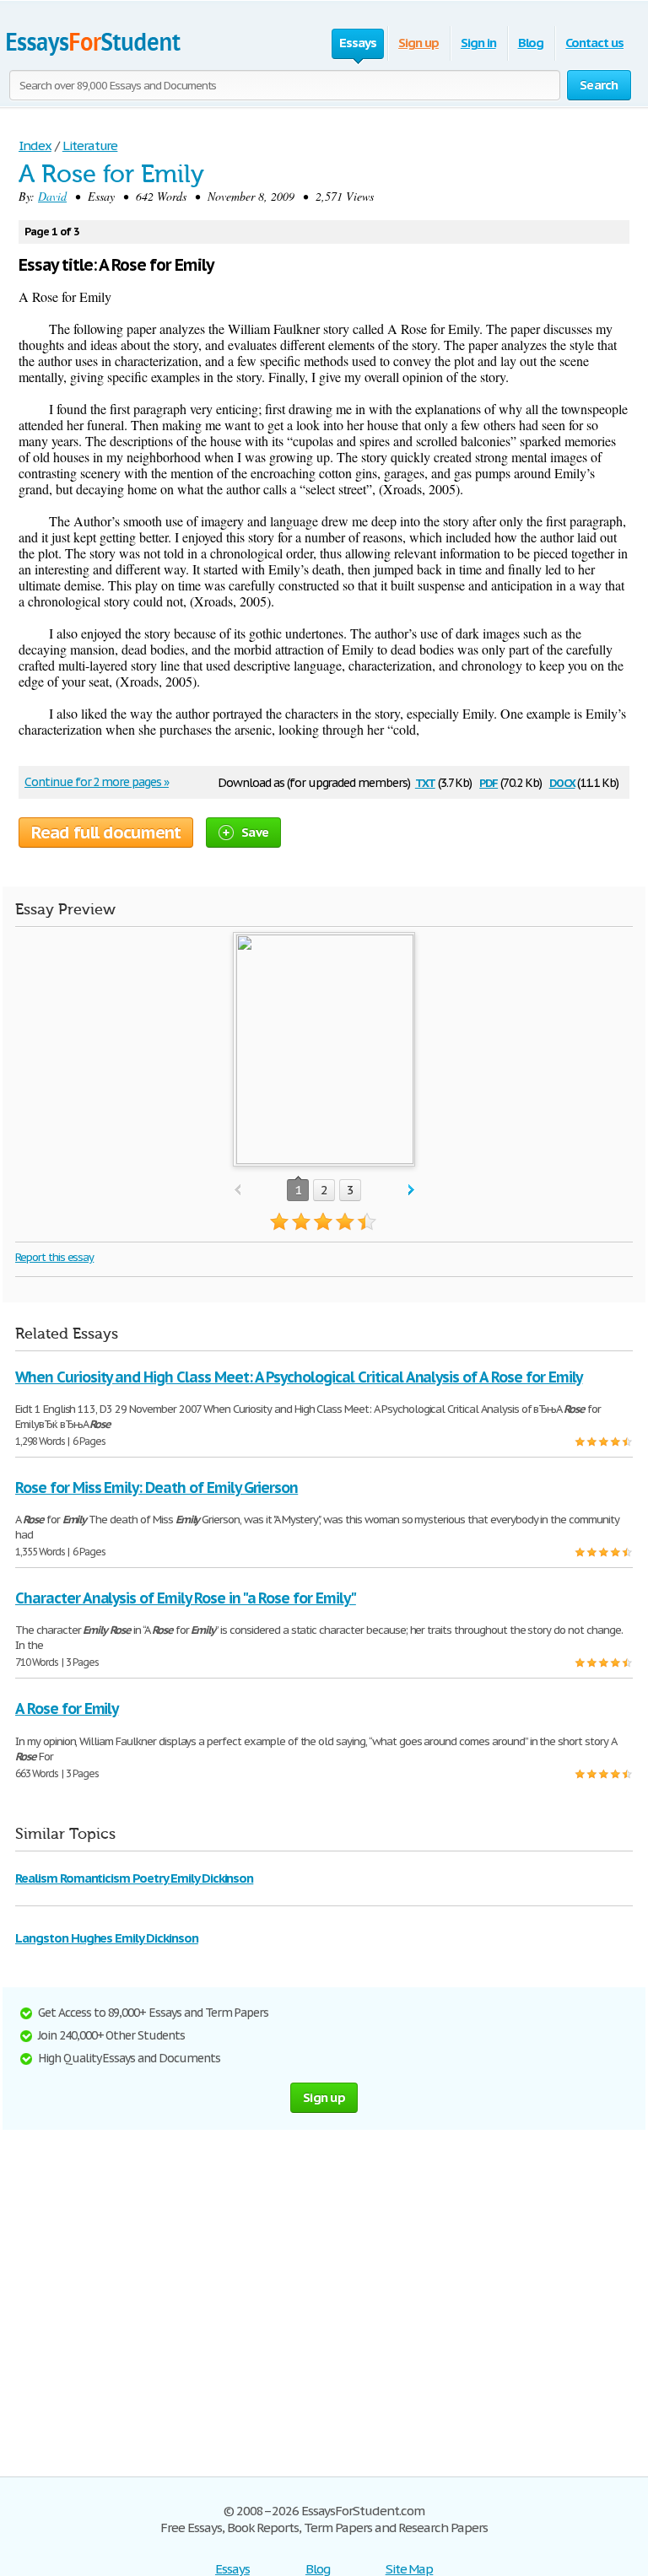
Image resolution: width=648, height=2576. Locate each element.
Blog (531, 43)
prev (238, 1191)
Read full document (106, 833)
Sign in (478, 43)
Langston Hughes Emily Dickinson (107, 1938)
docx (562, 781)
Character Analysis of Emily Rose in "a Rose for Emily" (186, 1598)
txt (425, 781)
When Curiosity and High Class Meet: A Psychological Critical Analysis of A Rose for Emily (299, 1377)
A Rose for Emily (67, 1708)
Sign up (418, 43)
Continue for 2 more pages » (97, 782)
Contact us (594, 43)
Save (255, 832)
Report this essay (54, 1257)
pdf (489, 781)
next (411, 1191)
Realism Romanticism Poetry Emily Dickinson (134, 1878)
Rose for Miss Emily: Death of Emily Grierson (157, 1487)
